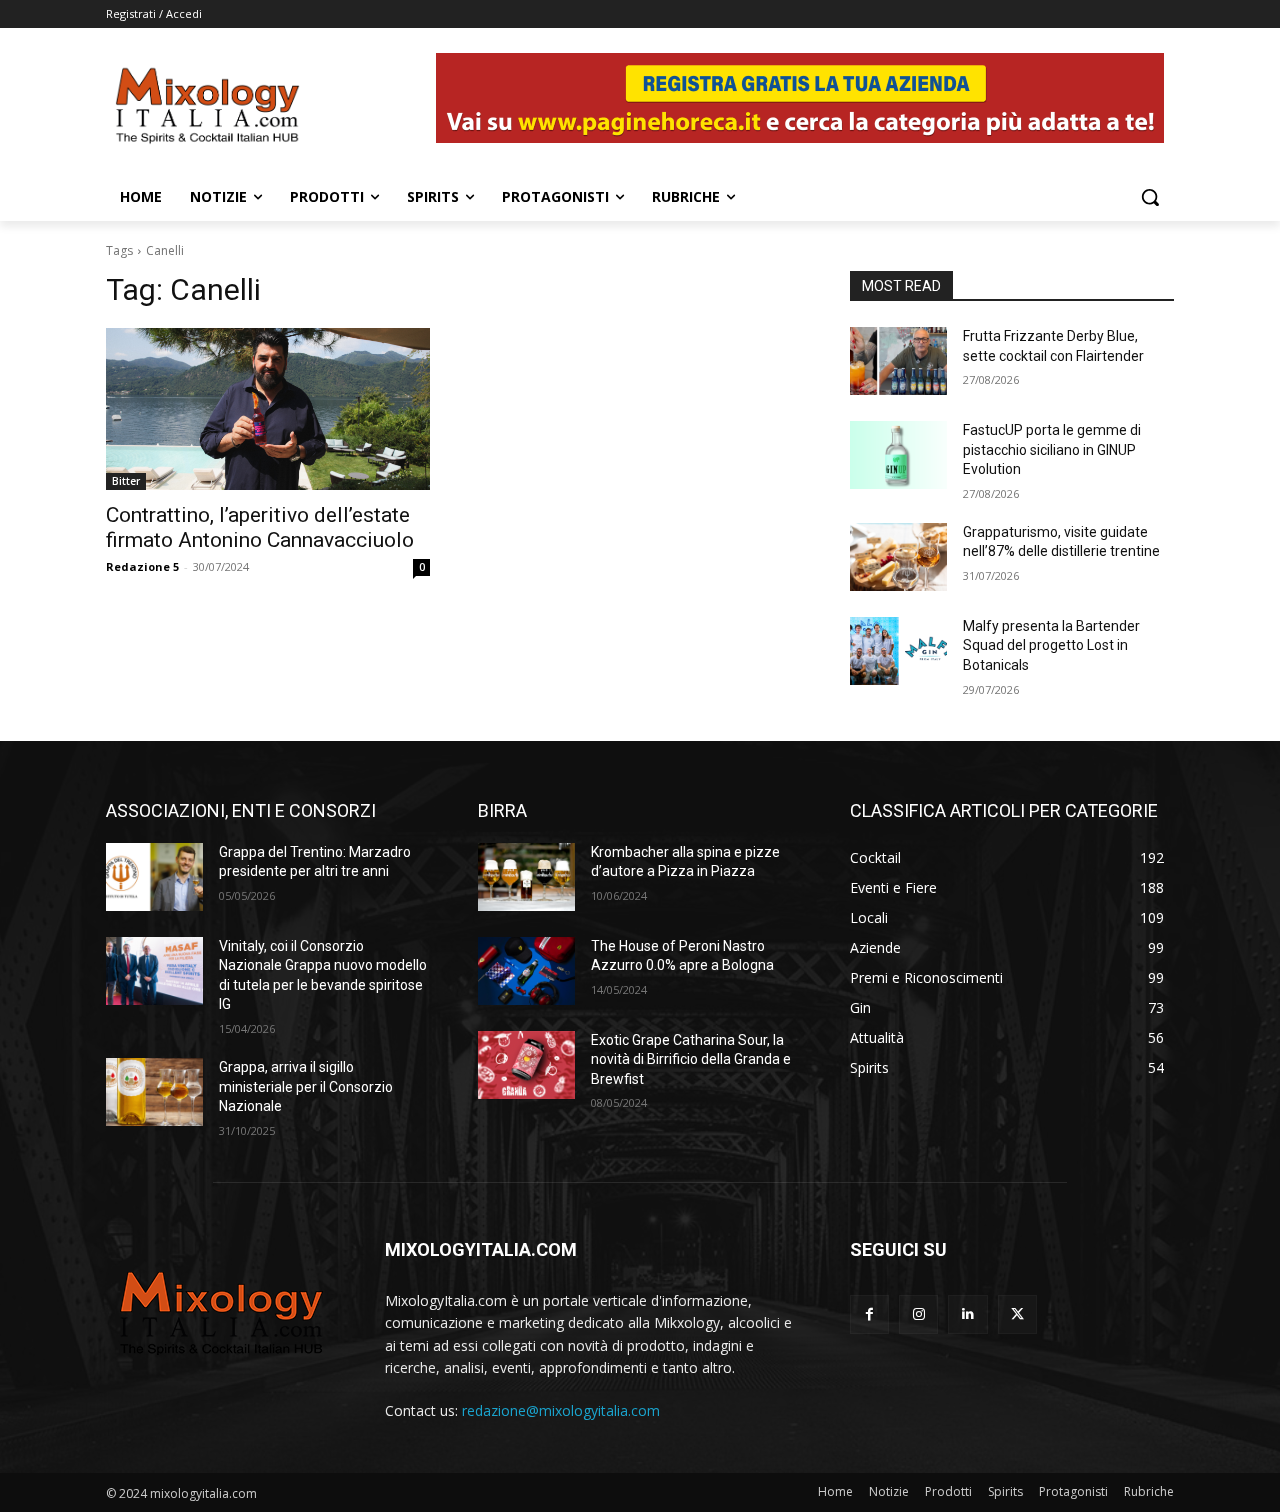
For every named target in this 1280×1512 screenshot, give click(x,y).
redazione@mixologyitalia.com (561, 1410)
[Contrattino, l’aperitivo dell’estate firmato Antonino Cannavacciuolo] (268, 409)
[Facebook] (869, 1314)
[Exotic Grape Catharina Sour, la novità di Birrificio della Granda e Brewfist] (526, 1065)
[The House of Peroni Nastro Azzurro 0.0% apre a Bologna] (526, 971)
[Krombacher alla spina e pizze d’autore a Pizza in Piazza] (526, 877)
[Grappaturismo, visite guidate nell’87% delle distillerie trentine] (898, 557)
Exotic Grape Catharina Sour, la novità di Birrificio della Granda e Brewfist (691, 1059)
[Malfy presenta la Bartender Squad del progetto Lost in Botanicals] (898, 651)
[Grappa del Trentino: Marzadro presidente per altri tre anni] (154, 877)
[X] (1017, 1314)
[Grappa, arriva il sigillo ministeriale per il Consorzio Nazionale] (154, 1092)
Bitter (126, 481)
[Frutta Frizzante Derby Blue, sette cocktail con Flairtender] (898, 361)
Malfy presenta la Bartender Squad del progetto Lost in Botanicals (1051, 645)
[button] (1150, 197)
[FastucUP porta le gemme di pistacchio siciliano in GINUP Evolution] (898, 455)
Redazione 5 (142, 566)
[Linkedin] (967, 1314)
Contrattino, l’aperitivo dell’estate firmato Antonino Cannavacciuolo (260, 527)
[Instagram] (918, 1314)
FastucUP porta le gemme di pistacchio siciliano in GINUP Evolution (1052, 449)
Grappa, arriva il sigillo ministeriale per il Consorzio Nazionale (306, 1086)
